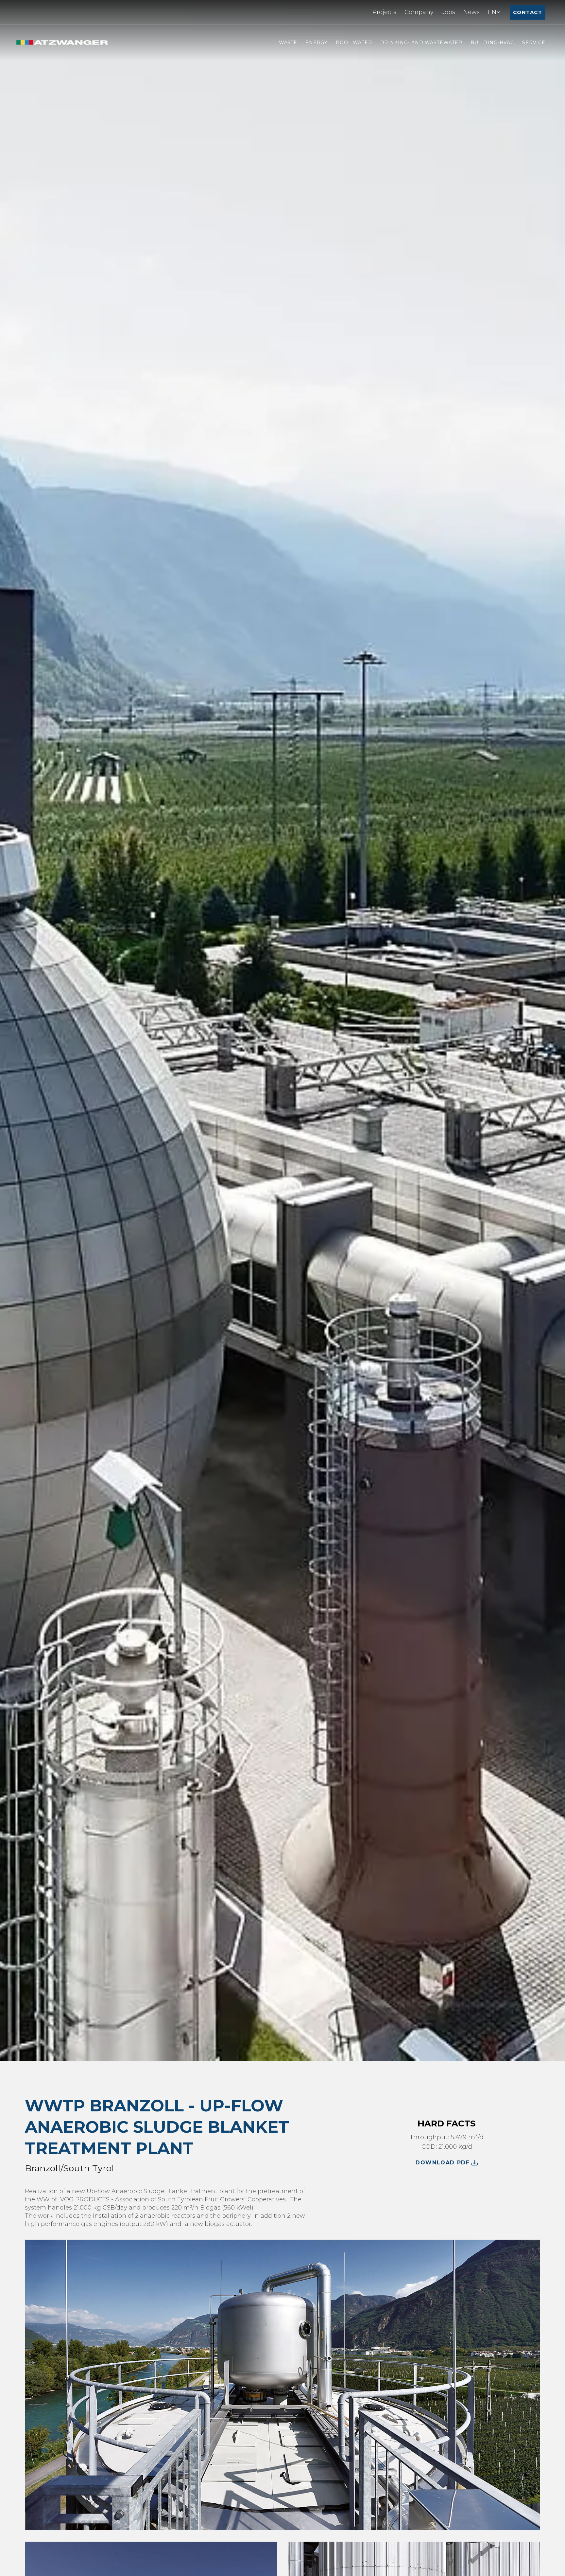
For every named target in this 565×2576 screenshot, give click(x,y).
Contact (528, 12)
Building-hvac (492, 43)
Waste (288, 43)
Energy (317, 43)
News (471, 12)
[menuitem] (384, 12)
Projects (384, 12)
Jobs (448, 12)
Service (534, 43)
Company (419, 12)
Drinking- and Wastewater (421, 43)
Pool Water (354, 43)
